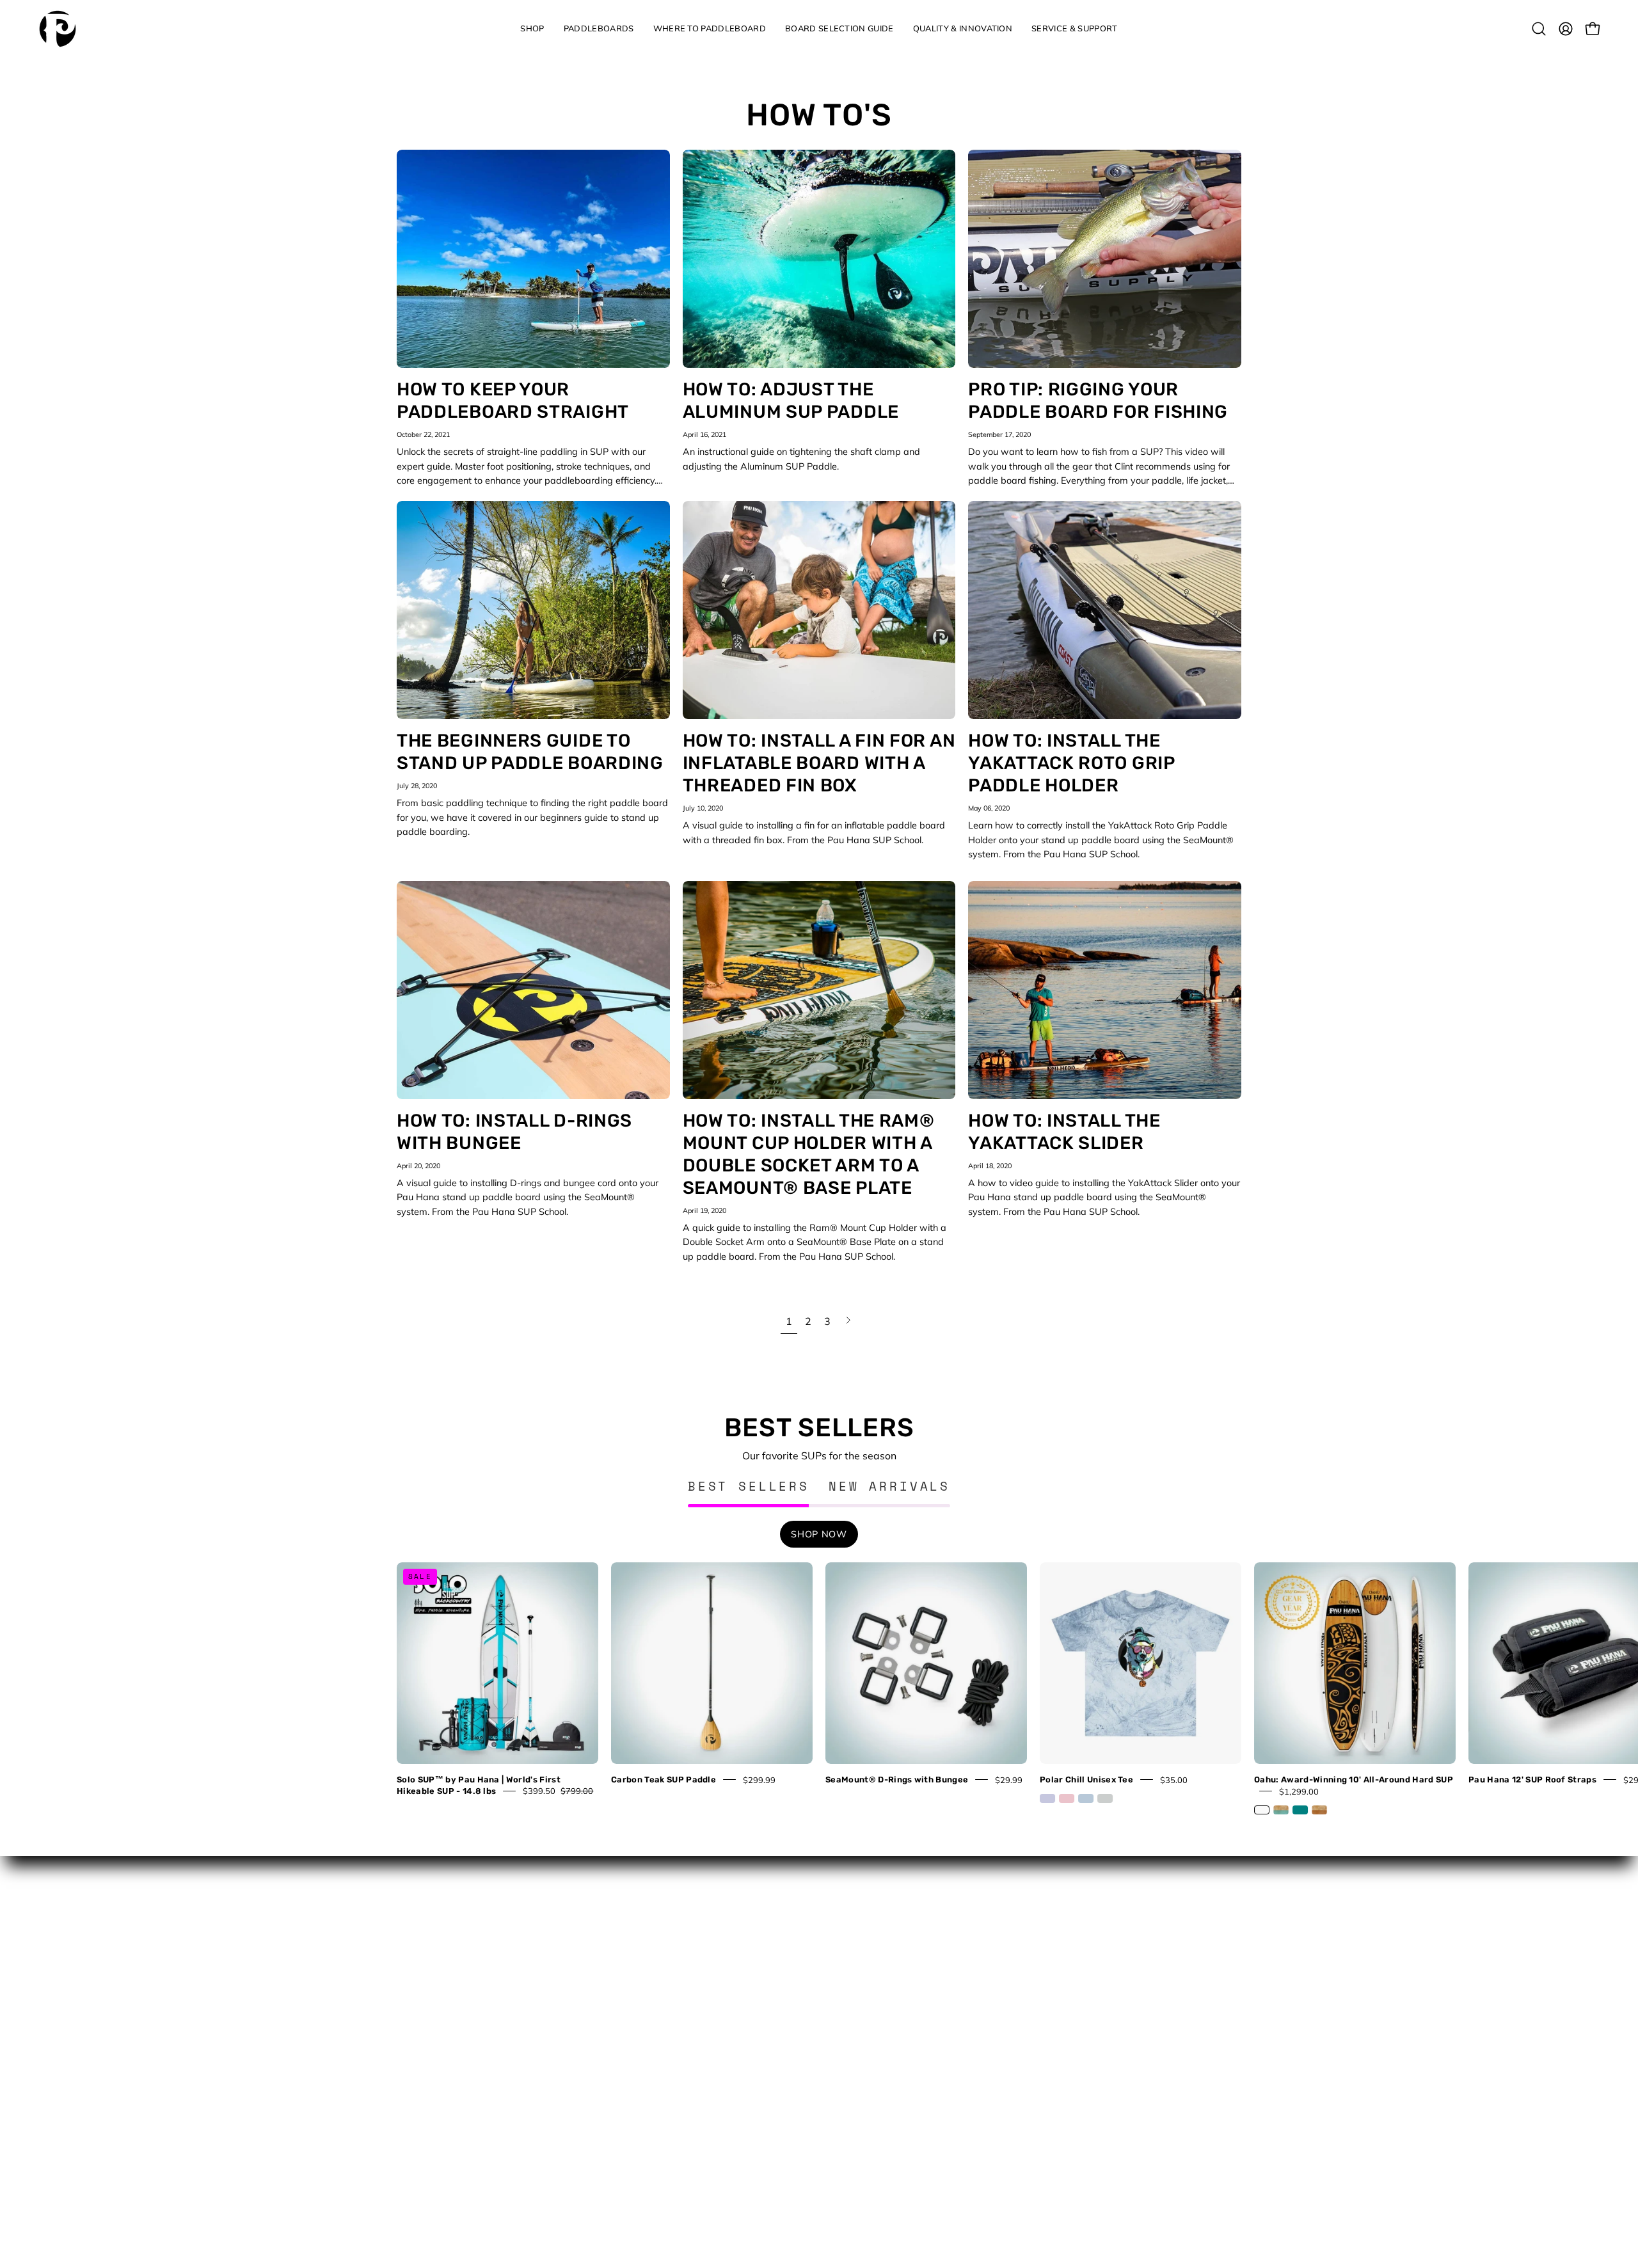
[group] (819, 1690)
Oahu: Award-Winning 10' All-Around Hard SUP (1354, 1779)
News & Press (862, 2007)
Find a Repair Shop (655, 2026)
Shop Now (819, 1534)
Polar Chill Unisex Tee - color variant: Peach (1067, 1798)
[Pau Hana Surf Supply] (58, 29)
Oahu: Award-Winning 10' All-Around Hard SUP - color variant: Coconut (1319, 1810)
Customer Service (651, 1969)
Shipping (633, 2139)
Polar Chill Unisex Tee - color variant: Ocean (1086, 1798)
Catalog (849, 1931)
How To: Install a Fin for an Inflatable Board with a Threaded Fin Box (819, 763)
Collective (634, 1949)
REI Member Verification (665, 2082)
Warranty (635, 2178)
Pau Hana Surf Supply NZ (669, 2045)
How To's (819, 115)
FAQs (626, 2007)
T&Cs (626, 2159)
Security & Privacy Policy (666, 2121)
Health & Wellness (871, 1969)
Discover (850, 1949)
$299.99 (759, 1779)
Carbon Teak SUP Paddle (664, 1779)
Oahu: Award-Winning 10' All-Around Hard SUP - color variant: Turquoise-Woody (1281, 1810)
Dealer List (637, 1988)
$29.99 (1009, 1779)
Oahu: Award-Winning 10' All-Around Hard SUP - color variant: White (1262, 1810)
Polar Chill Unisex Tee (1086, 1779)
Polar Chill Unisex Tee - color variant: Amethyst (1047, 1798)
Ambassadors (644, 1931)
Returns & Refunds (654, 2102)
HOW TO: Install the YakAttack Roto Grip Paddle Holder (1071, 763)
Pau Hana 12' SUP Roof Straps (1532, 1779)
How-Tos (851, 1988)
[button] (532, 29)
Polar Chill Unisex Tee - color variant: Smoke (1105, 1798)
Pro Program (641, 2064)
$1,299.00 (1299, 1791)
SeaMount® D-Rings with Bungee (897, 1779)
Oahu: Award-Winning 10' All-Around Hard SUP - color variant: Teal (1300, 1810)
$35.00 (1174, 1779)
